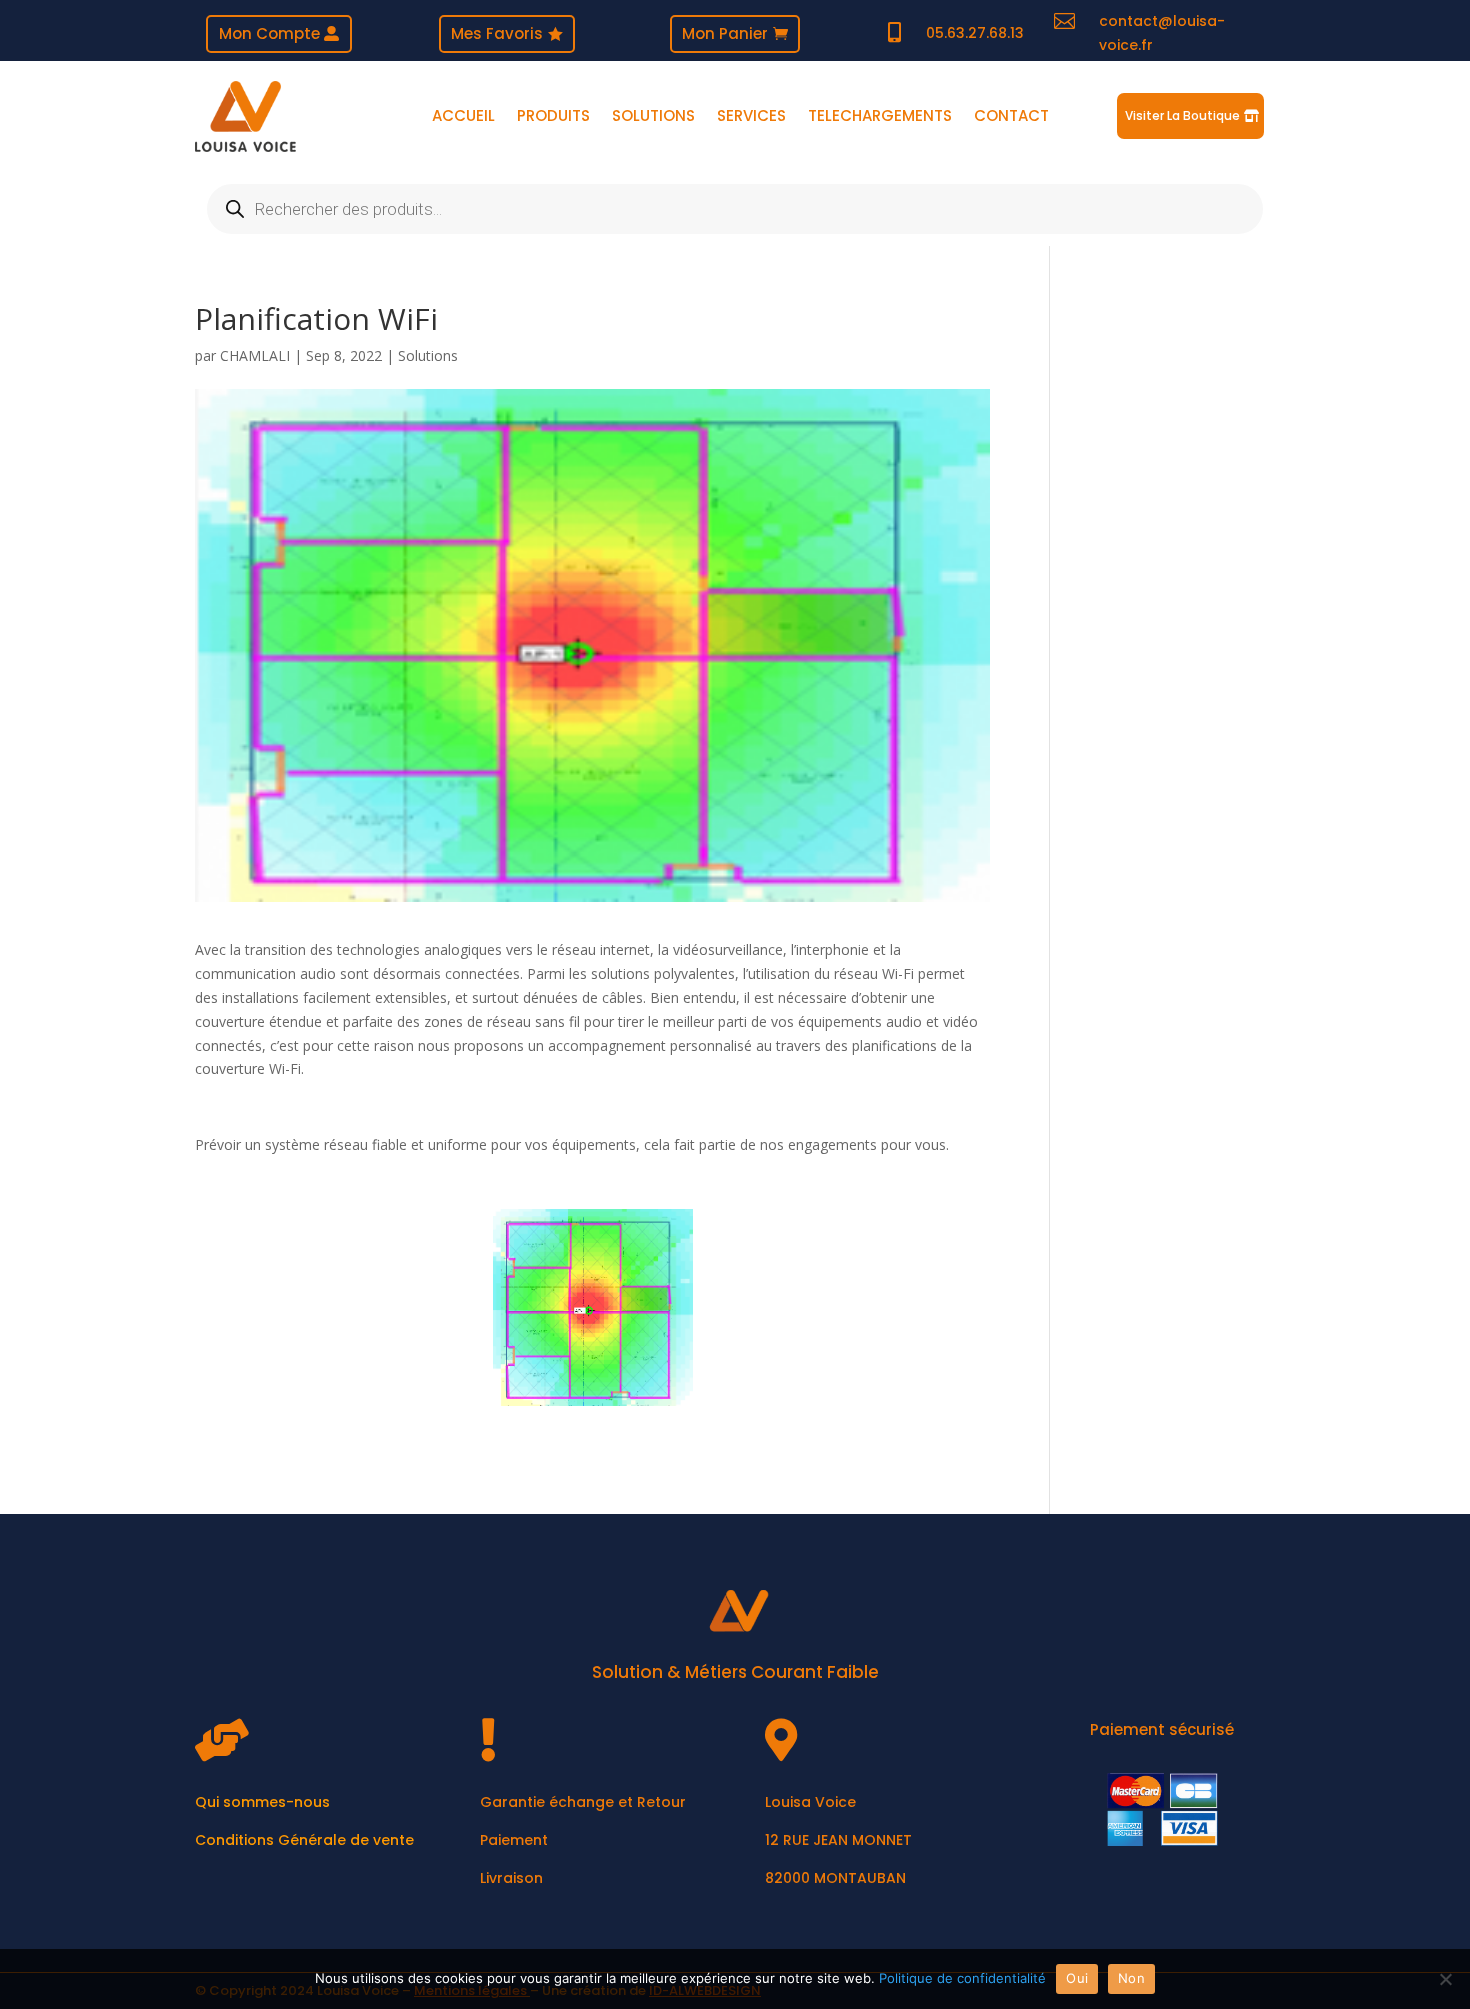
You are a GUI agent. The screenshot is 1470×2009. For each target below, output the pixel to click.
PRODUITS (553, 117)
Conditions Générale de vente (304, 1840)
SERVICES (751, 117)
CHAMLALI (255, 355)
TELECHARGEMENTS (880, 117)
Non (1131, 1978)
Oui (1077, 1978)
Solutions (428, 355)
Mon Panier (725, 33)
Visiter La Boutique (1182, 115)
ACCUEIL (463, 117)
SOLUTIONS (653, 117)
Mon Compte (269, 33)
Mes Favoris (497, 33)
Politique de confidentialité (962, 1978)
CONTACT (1011, 117)
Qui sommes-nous (262, 1802)
